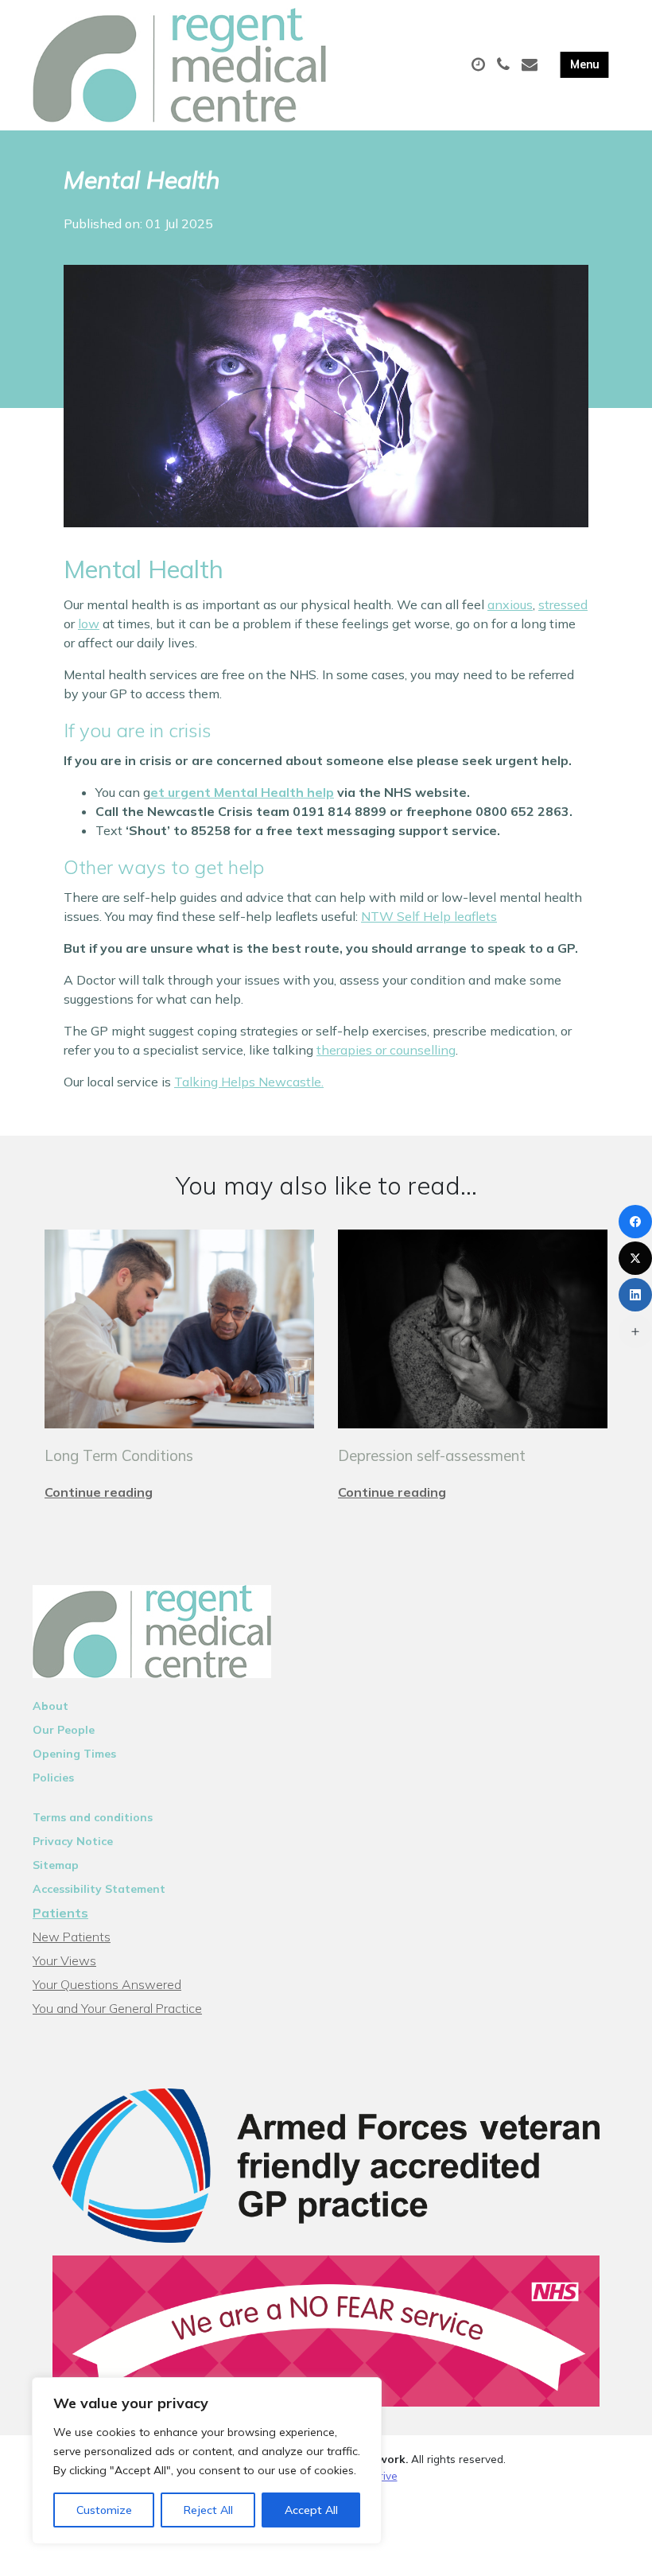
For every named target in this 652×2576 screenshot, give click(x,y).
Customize (104, 2510)
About (50, 1706)
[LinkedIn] (635, 1295)
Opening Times (74, 1754)
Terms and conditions (93, 1817)
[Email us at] (532, 65)
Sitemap (56, 1865)
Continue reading (99, 1492)
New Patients (72, 1937)
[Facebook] (635, 1222)
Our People (64, 1730)
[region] (207, 2461)
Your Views (64, 1960)
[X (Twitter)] (635, 1258)
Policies (53, 1778)
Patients (60, 1913)
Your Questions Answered (107, 1984)
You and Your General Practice (117, 2008)
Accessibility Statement (99, 1889)
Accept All (311, 2510)
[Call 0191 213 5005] (505, 65)
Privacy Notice (73, 1841)
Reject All (208, 2510)
